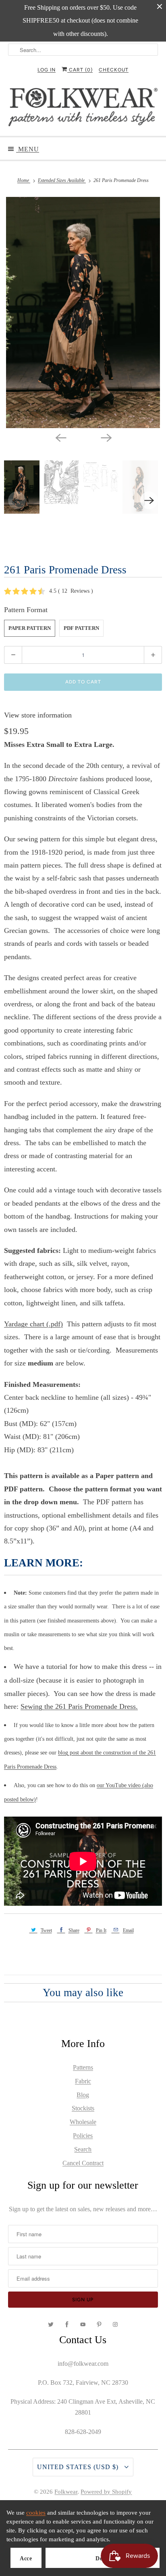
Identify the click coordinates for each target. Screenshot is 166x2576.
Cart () (80, 70)
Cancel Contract (83, 2163)
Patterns (83, 2067)
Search (83, 2149)
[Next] (106, 437)
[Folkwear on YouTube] (83, 2325)
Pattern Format (26, 610)
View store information (38, 715)
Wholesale (83, 2122)
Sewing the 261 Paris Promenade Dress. (79, 1706)
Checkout (114, 70)
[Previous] (60, 437)
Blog (83, 2095)
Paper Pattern (30, 628)
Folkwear (66, 2492)
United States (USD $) (79, 2467)
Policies (83, 2136)
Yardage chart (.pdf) (33, 1324)
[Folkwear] (83, 109)
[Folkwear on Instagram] (115, 2325)
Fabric (83, 2081)
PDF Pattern (81, 628)
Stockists (83, 2108)
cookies (36, 2513)
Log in (47, 70)
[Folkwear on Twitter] (51, 2325)
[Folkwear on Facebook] (67, 2325)
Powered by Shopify (106, 2492)
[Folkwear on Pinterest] (99, 2325)
